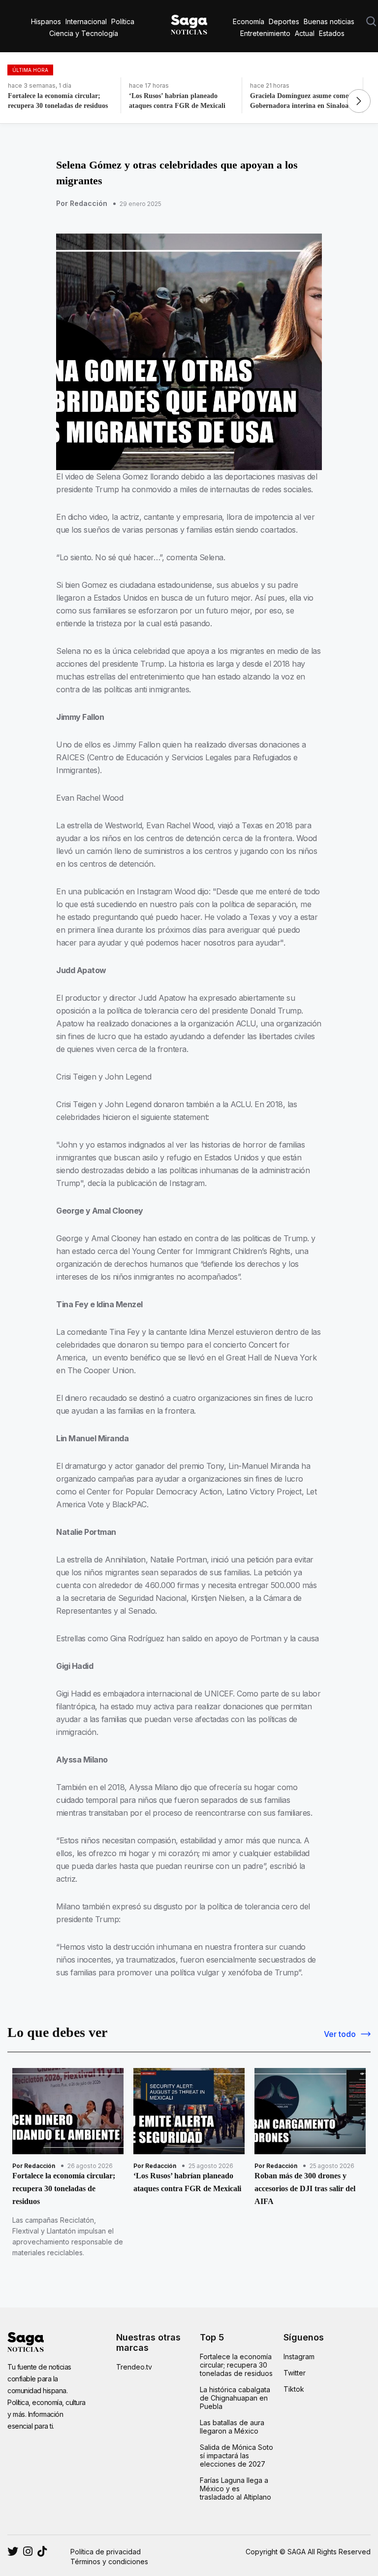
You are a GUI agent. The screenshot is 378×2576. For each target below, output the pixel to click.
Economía (249, 21)
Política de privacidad (106, 2552)
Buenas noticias (329, 21)
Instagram (299, 2356)
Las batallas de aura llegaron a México (232, 2427)
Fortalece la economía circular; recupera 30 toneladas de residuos (236, 2365)
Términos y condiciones (109, 2561)
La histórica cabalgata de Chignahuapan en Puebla (235, 2398)
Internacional (86, 21)
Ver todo (340, 2034)
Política (123, 21)
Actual (305, 33)
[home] (189, 23)
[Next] (359, 101)
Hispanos (46, 21)
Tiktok (294, 2389)
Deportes (284, 21)
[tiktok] (42, 2551)
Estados (332, 33)
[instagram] (13, 2551)
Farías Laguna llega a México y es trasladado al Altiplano (236, 2489)
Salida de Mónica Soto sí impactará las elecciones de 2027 (236, 2456)
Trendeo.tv (134, 2367)
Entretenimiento (265, 33)
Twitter (295, 2373)
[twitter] (28, 2551)
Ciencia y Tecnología (84, 33)
